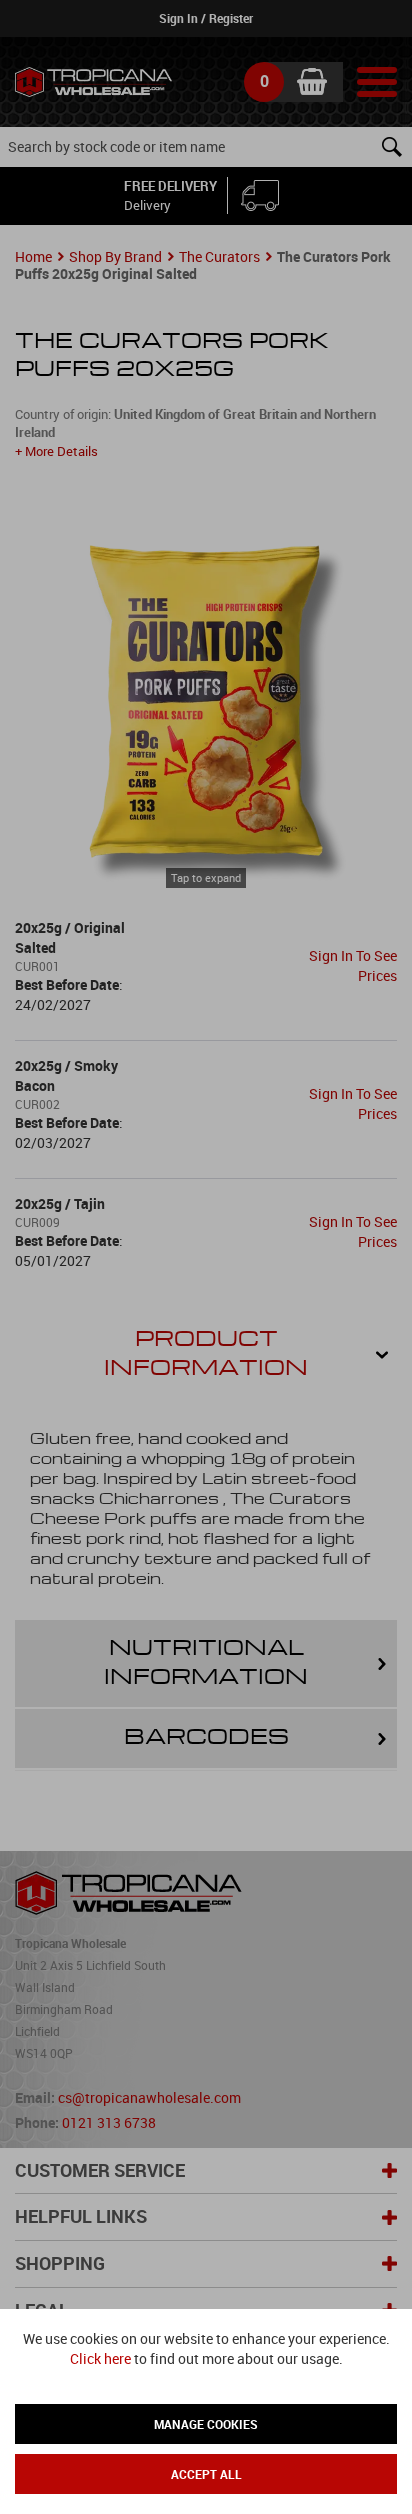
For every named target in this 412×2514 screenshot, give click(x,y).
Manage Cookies (206, 2424)
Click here (100, 2358)
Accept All (206, 2474)
